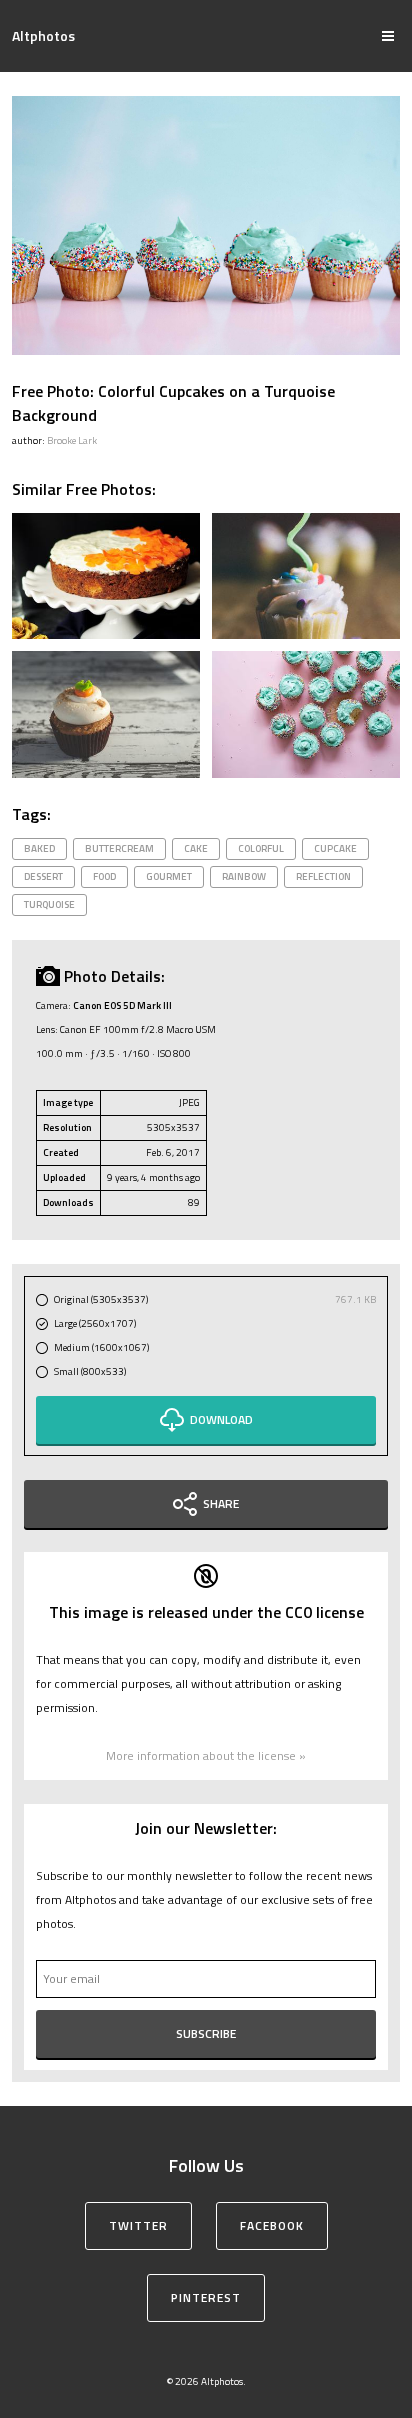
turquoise (49, 904)
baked (39, 848)
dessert (43, 876)
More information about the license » (206, 1755)
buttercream (119, 848)
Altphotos (43, 35)
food (104, 876)
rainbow (244, 876)
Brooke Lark (72, 440)
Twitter (138, 2225)
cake (196, 848)
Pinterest (206, 2297)
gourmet (169, 876)
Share (221, 1503)
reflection (323, 876)
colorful (261, 848)
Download (221, 1419)
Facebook (272, 2225)
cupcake (335, 848)
